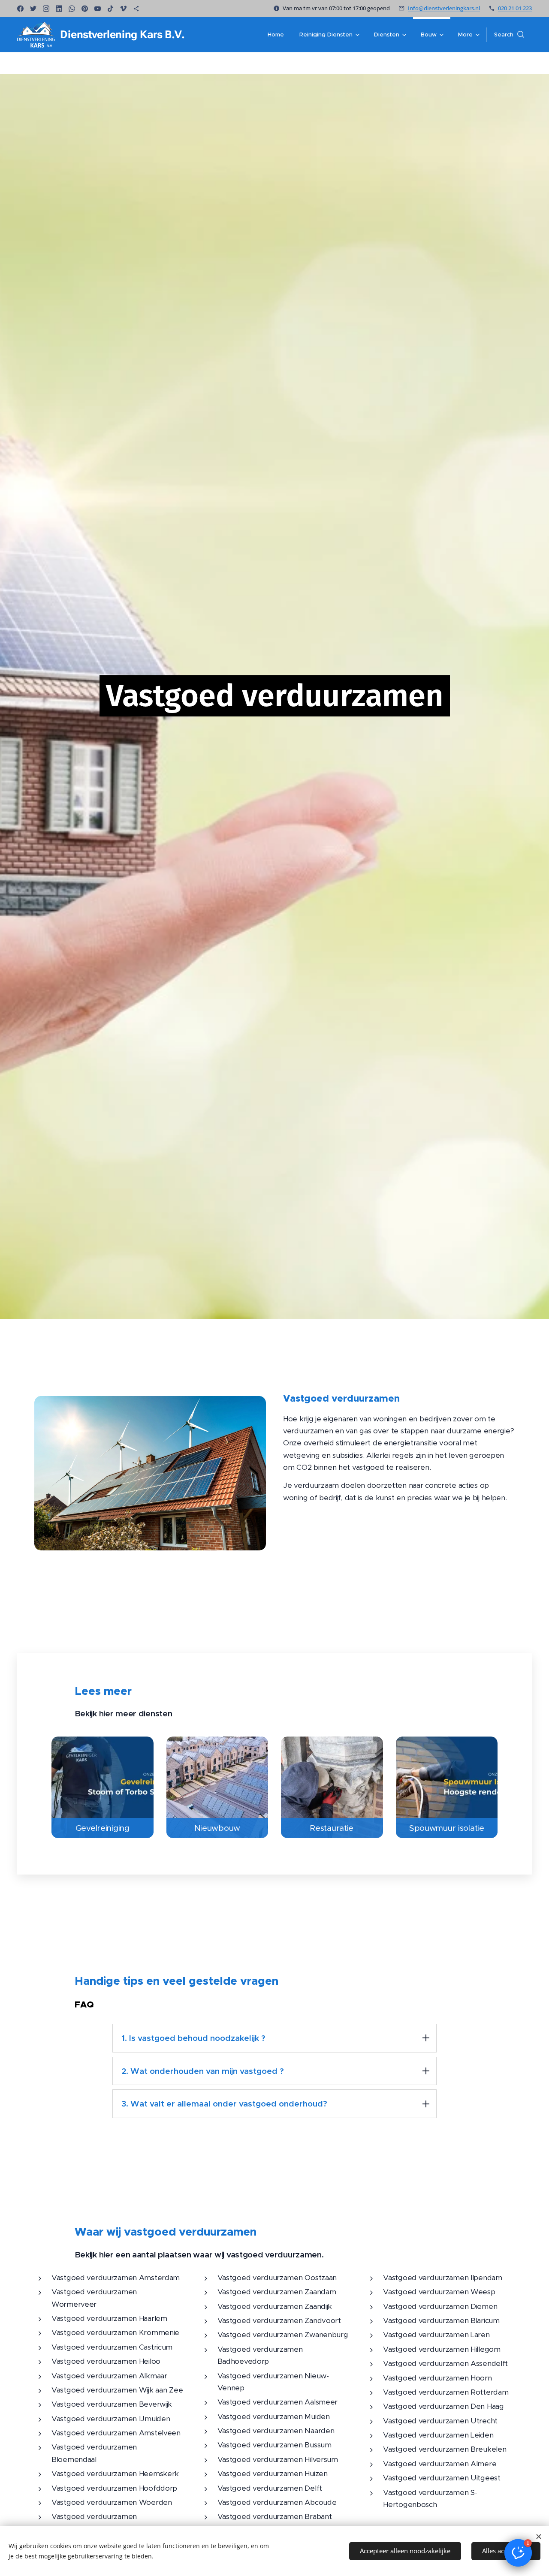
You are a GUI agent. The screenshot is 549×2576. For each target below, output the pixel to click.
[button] (509, 35)
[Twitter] (33, 9)
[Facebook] (20, 9)
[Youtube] (98, 9)
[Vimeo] (123, 9)
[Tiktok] (110, 9)
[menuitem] (276, 35)
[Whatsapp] (72, 9)
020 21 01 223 (515, 8)
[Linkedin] (59, 9)
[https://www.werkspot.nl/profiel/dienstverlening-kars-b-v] (136, 9)
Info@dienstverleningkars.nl (444, 8)
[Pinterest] (85, 9)
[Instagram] (46, 9)
